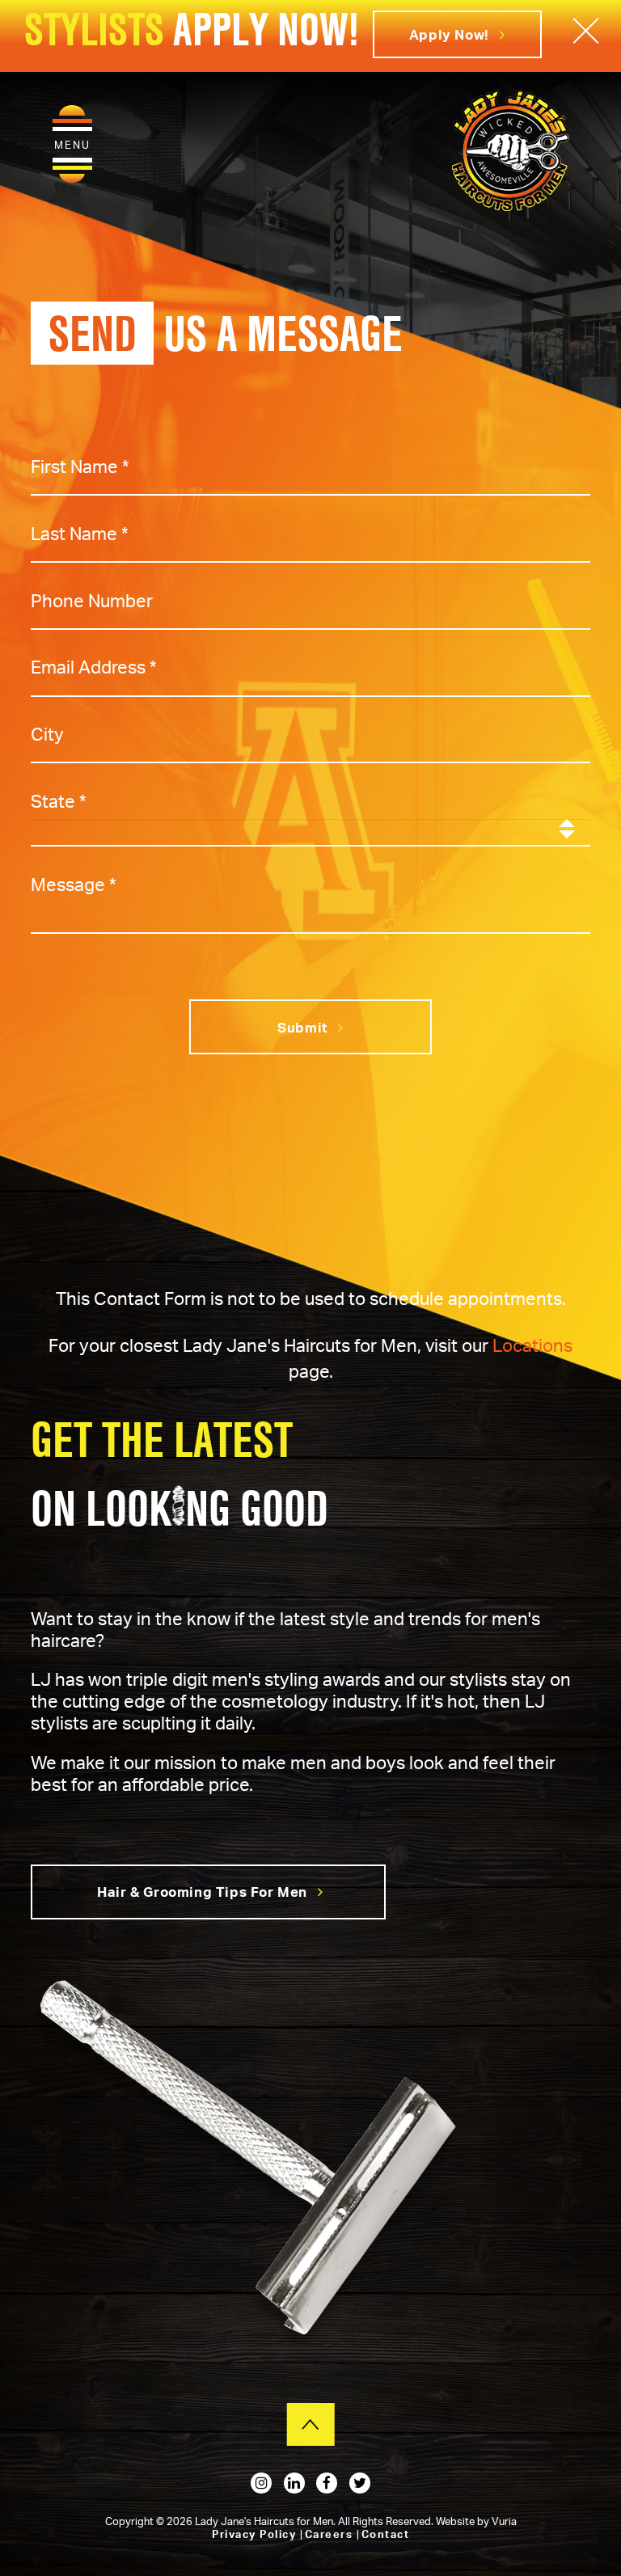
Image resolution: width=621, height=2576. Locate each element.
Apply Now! (451, 34)
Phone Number (92, 600)
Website (456, 2521)
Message (74, 884)
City (47, 734)
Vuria (504, 2521)
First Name (80, 465)
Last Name (80, 532)
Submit (304, 1027)
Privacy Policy (256, 2534)
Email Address (94, 667)
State (59, 801)
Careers (331, 2534)
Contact (386, 2534)
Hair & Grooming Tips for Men (203, 1892)
